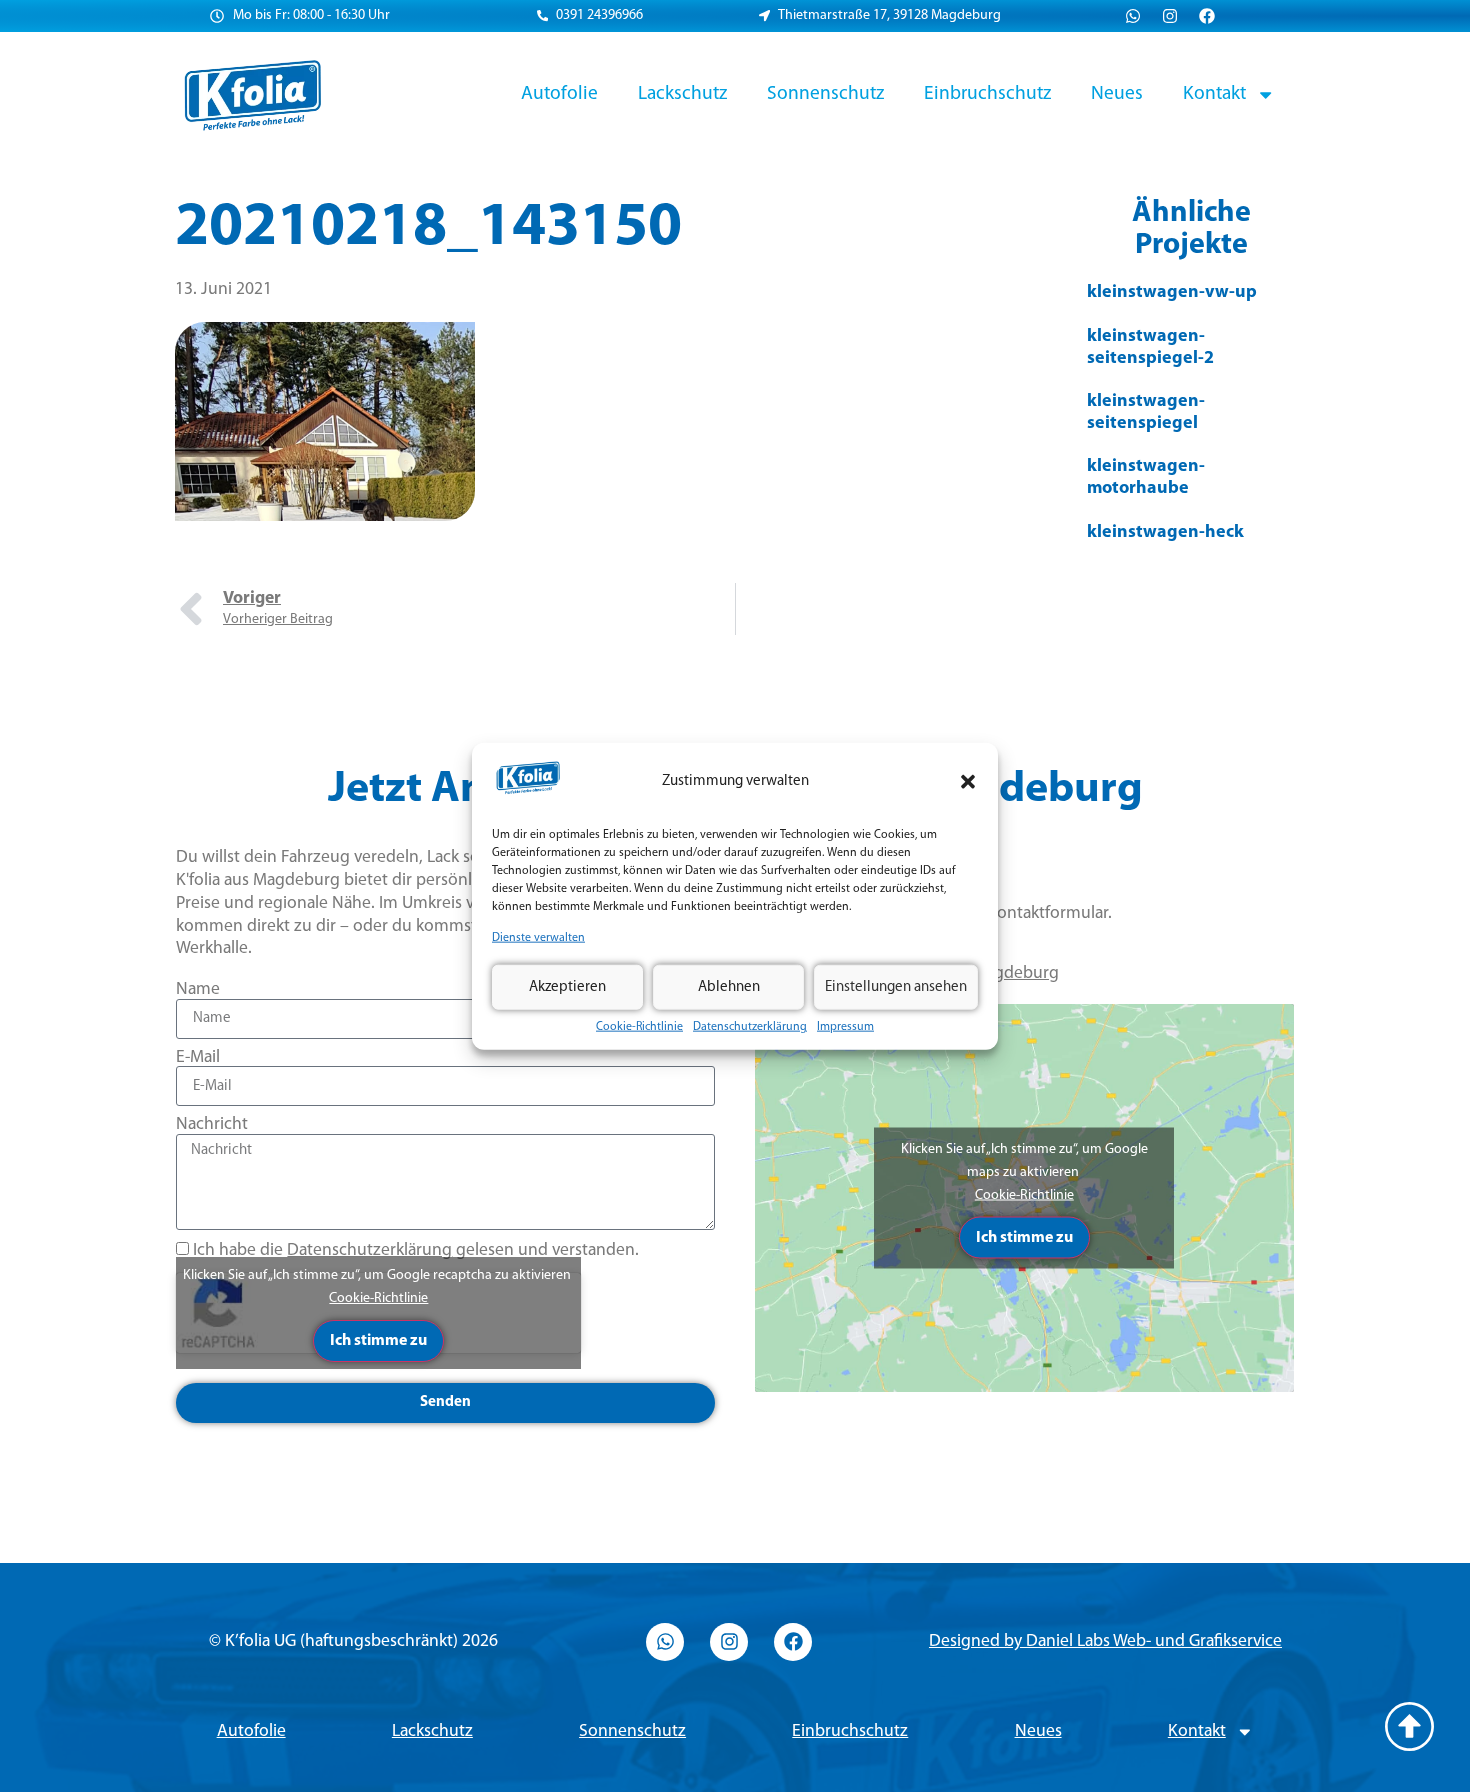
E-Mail (198, 1057)
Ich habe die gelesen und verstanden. (416, 1250)
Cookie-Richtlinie (639, 1027)
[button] (968, 782)
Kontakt (1214, 94)
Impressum (845, 1027)
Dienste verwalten (538, 938)
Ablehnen (729, 986)
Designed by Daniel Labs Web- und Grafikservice (1105, 1641)
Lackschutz (682, 94)
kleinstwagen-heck (1165, 533)
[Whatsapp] (1133, 16)
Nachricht (212, 1124)
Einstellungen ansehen (896, 986)
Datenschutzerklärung (750, 1027)
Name (198, 989)
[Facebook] (1207, 16)
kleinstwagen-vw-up (1172, 293)
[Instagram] (1170, 16)
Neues (1117, 94)
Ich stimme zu (378, 1341)
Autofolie (559, 94)
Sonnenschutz (825, 94)
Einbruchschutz (987, 94)
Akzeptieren (567, 986)
